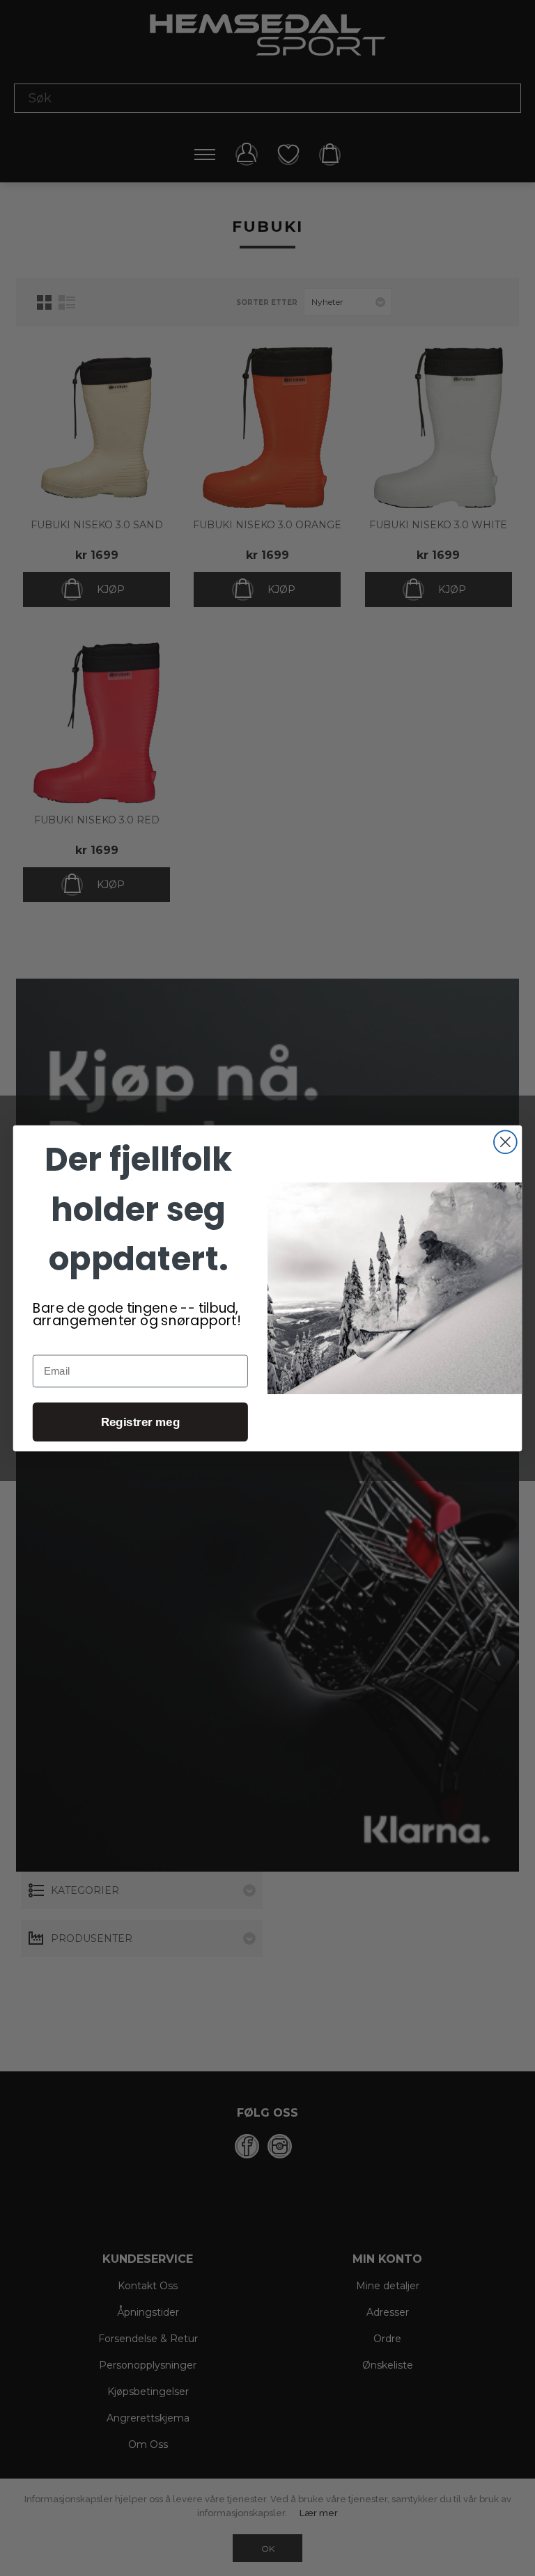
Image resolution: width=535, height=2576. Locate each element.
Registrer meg (140, 1422)
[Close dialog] (505, 1142)
